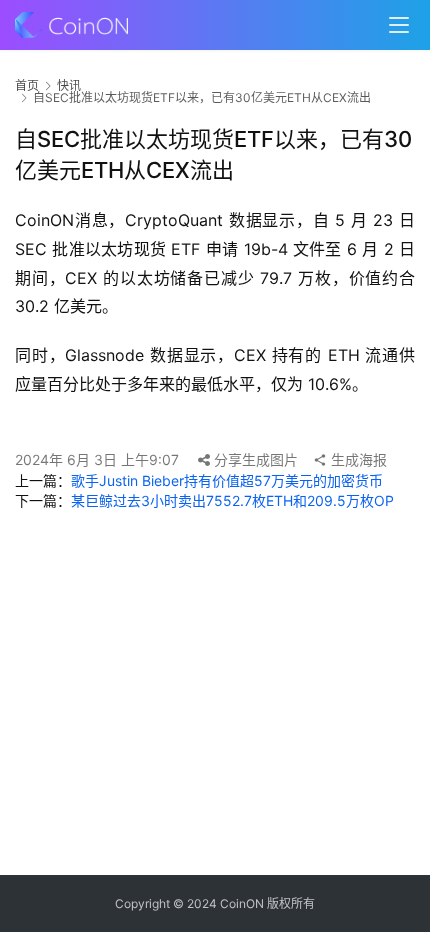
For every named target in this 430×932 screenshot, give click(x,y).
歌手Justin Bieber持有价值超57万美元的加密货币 (227, 480)
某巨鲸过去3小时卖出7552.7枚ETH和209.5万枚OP (232, 500)
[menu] (399, 25)
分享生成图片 (254, 459)
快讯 (69, 85)
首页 (27, 85)
